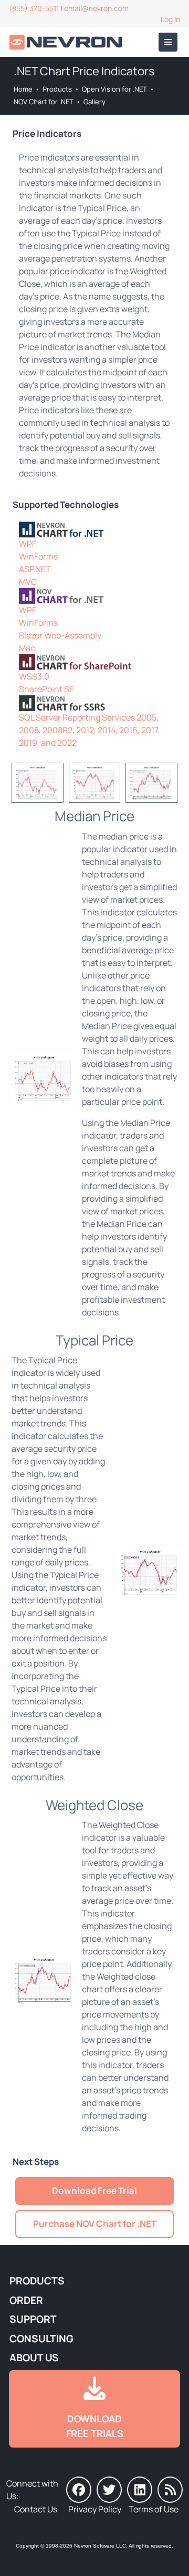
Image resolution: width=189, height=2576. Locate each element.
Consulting (41, 2339)
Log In (170, 19)
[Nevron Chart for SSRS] (94, 703)
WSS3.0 (34, 676)
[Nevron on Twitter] (109, 2490)
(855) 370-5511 (34, 8)
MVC (28, 582)
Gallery (94, 102)
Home (23, 89)
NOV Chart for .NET (44, 102)
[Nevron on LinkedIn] (140, 2490)
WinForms (38, 556)
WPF (28, 544)
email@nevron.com (96, 8)
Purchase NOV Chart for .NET (95, 2224)
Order (26, 2300)
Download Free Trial (94, 2190)
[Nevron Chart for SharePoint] (94, 662)
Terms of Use (154, 2509)
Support (33, 2319)
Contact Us (36, 2509)
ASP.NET (35, 569)
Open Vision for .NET (114, 89)
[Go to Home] (67, 42)
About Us (34, 2358)
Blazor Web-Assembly (60, 635)
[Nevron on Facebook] (79, 2490)
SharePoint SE (46, 689)
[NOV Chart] (94, 596)
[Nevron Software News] (170, 2490)
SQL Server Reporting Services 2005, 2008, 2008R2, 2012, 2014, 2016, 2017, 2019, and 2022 (90, 730)
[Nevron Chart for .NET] (94, 530)
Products (57, 89)
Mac (27, 648)
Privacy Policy (95, 2509)
